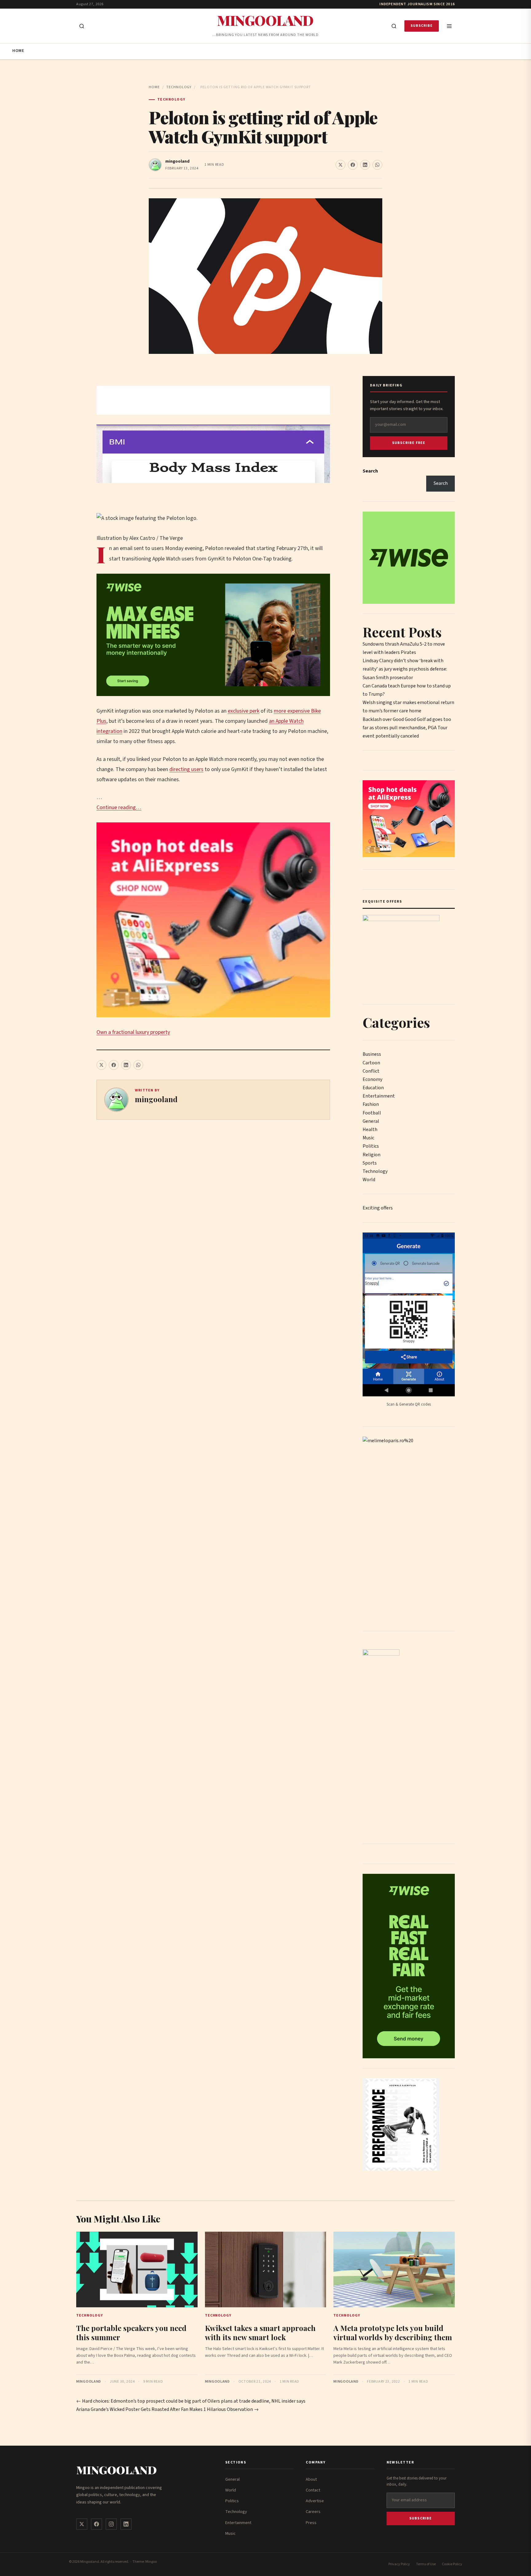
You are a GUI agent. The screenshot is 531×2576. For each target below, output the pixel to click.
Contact (313, 2490)
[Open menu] (449, 26)
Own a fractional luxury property (133, 1032)
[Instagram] (111, 2524)
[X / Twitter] (82, 2524)
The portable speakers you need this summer (131, 2333)
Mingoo (151, 2562)
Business (372, 1054)
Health (370, 1130)
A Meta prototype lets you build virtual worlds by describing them (393, 2333)
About (311, 2479)
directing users (186, 769)
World (369, 1180)
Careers (313, 2512)
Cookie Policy (452, 2564)
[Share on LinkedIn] (365, 165)
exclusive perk (244, 711)
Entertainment (379, 1096)
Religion (372, 1155)
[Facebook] (96, 2524)
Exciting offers (378, 1208)
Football (372, 1113)
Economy (372, 1079)
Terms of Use (426, 2564)
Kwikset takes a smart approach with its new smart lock (260, 2333)
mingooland (177, 161)
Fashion (371, 1104)
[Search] (394, 26)
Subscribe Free (409, 443)
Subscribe (422, 26)
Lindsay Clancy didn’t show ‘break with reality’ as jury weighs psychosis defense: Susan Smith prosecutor (405, 669)
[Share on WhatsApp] (377, 165)
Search (370, 471)
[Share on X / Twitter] (340, 165)
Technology (179, 87)
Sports (370, 1163)
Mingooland (265, 20)
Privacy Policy (399, 2564)
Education (373, 1088)
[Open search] (82, 26)
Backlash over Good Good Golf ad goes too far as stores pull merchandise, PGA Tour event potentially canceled (407, 728)
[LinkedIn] (126, 2524)
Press (311, 2523)
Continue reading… (119, 807)
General (371, 1121)
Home (18, 51)
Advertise (315, 2501)
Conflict (371, 1071)
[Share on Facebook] (353, 165)
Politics (371, 1146)
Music (368, 1138)
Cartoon (371, 1063)
